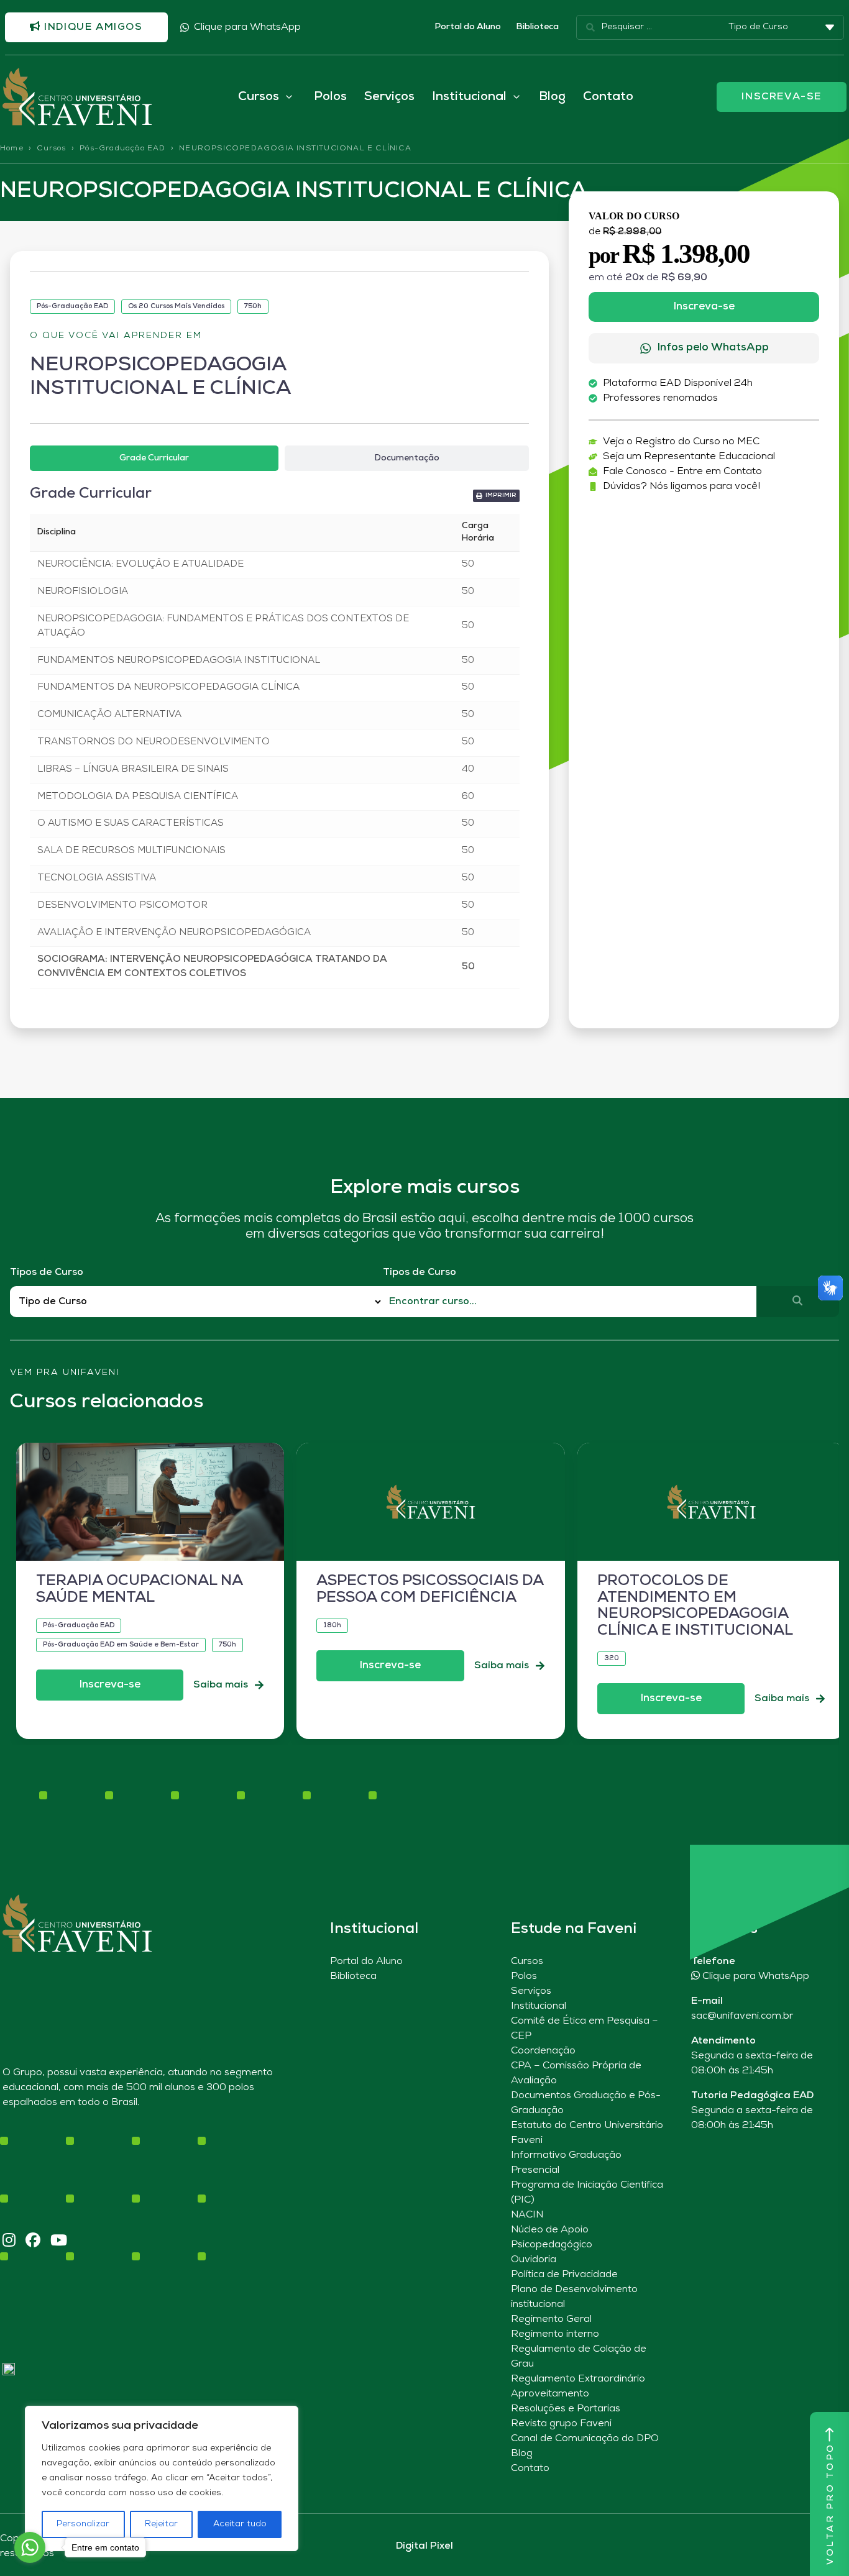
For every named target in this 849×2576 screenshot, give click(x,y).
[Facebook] (33, 2241)
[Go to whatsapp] (30, 2547)
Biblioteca (537, 27)
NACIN (527, 2215)
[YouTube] (59, 2241)
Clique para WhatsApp (247, 27)
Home (12, 148)
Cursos (51, 148)
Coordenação (543, 2051)
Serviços (389, 97)
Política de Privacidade (564, 2275)
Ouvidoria (534, 2260)
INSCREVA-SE (782, 97)
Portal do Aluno (468, 27)
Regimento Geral (551, 2319)
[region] (162, 2478)
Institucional (539, 2006)
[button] (496, 496)
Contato (608, 97)
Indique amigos (92, 27)
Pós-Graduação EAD (122, 148)
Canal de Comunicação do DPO (585, 2439)
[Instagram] (9, 2241)
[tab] (154, 458)
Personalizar (83, 2524)
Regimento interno (555, 2334)
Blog (552, 97)
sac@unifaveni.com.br (742, 2016)
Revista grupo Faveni (561, 2424)
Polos (330, 97)
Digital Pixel (424, 2546)
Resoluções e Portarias (566, 2409)
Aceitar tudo (240, 2524)
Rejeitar (161, 2524)
